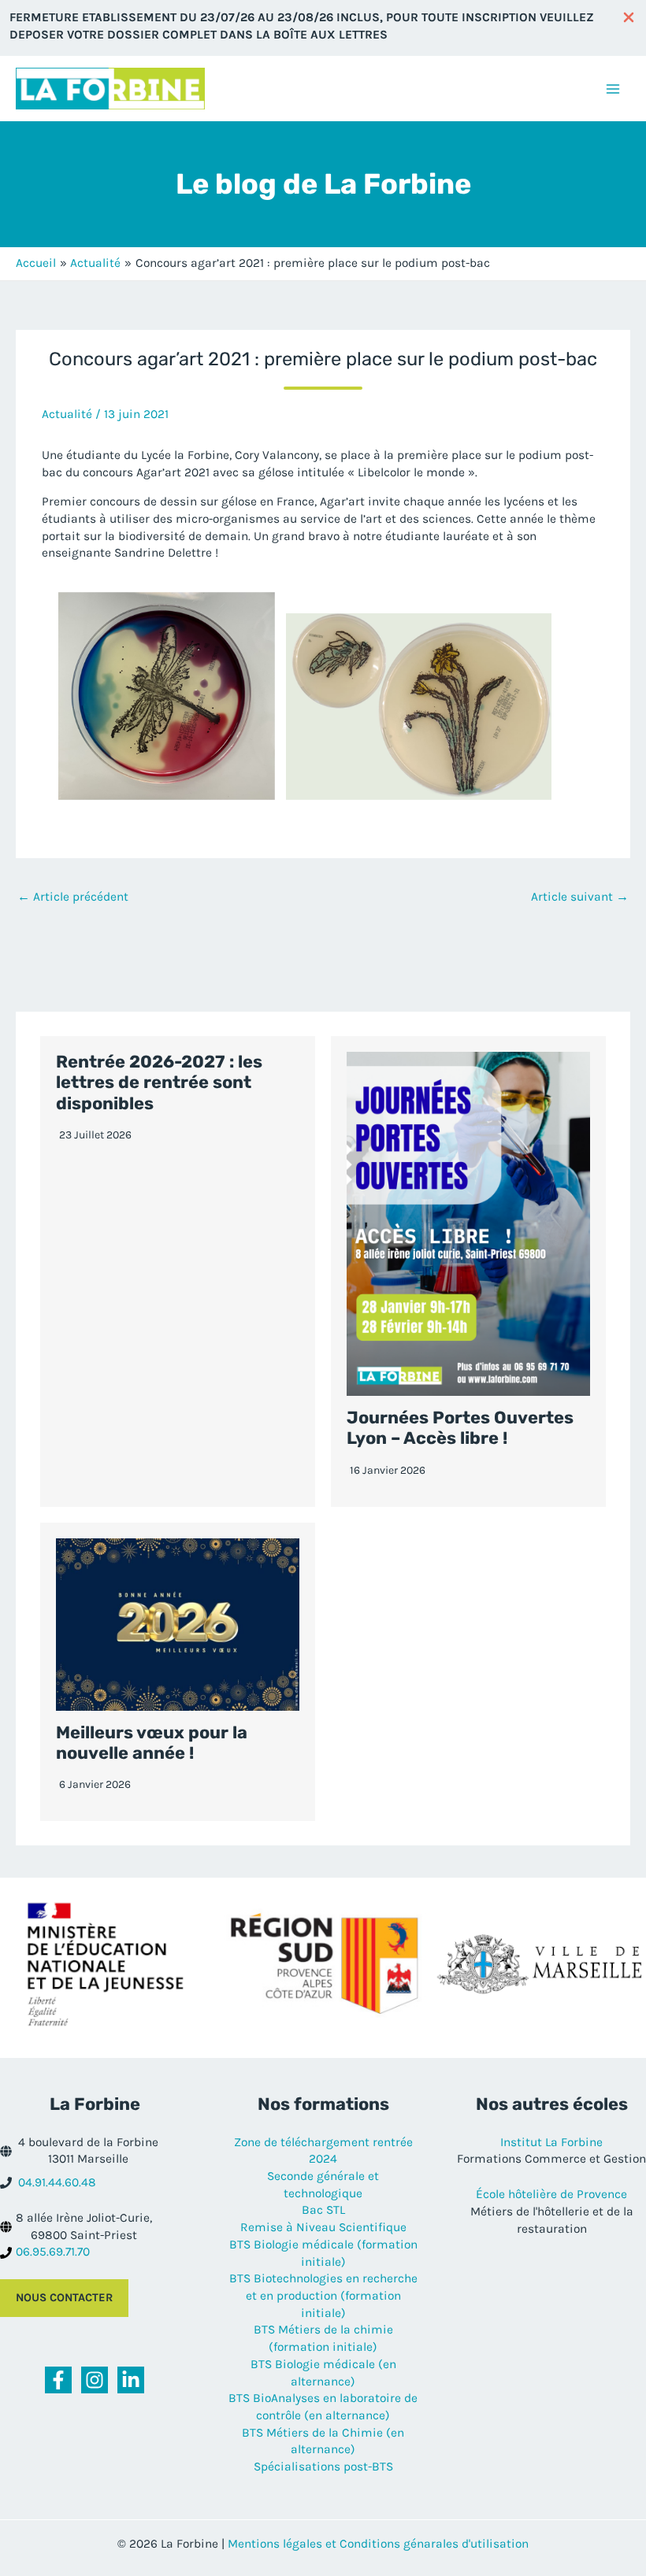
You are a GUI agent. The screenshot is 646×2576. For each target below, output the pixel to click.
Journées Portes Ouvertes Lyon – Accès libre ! (460, 1428)
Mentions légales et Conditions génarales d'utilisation (378, 2544)
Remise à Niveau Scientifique (323, 2227)
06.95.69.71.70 (53, 2252)
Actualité (67, 414)
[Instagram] (95, 2380)
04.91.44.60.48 (57, 2182)
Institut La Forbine (551, 2142)
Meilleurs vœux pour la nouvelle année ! (152, 1743)
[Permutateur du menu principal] (613, 89)
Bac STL (323, 2210)
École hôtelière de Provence (551, 2194)
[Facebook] (58, 2380)
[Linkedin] (131, 2380)
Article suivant (580, 897)
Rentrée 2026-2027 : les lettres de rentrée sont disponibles (159, 1083)
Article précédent (73, 897)
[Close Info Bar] (629, 19)
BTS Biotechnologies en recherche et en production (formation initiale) (323, 2295)
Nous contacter (64, 2298)
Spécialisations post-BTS (323, 2467)
